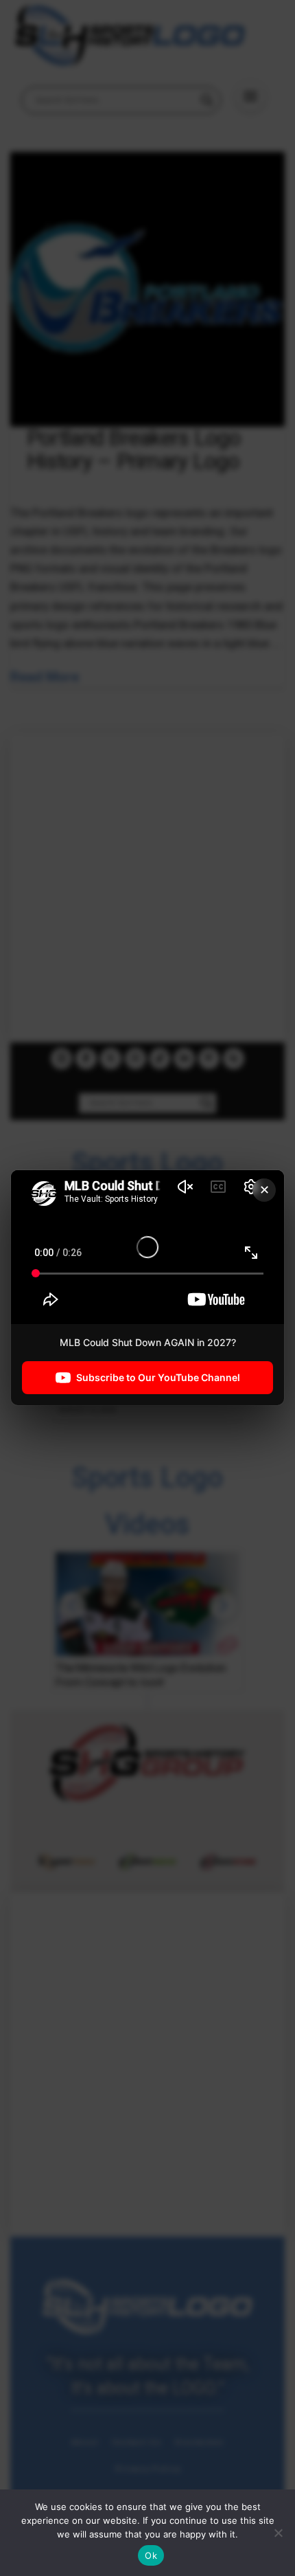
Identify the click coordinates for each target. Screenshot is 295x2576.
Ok (151, 2555)
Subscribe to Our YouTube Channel (158, 1378)
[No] (278, 2533)
